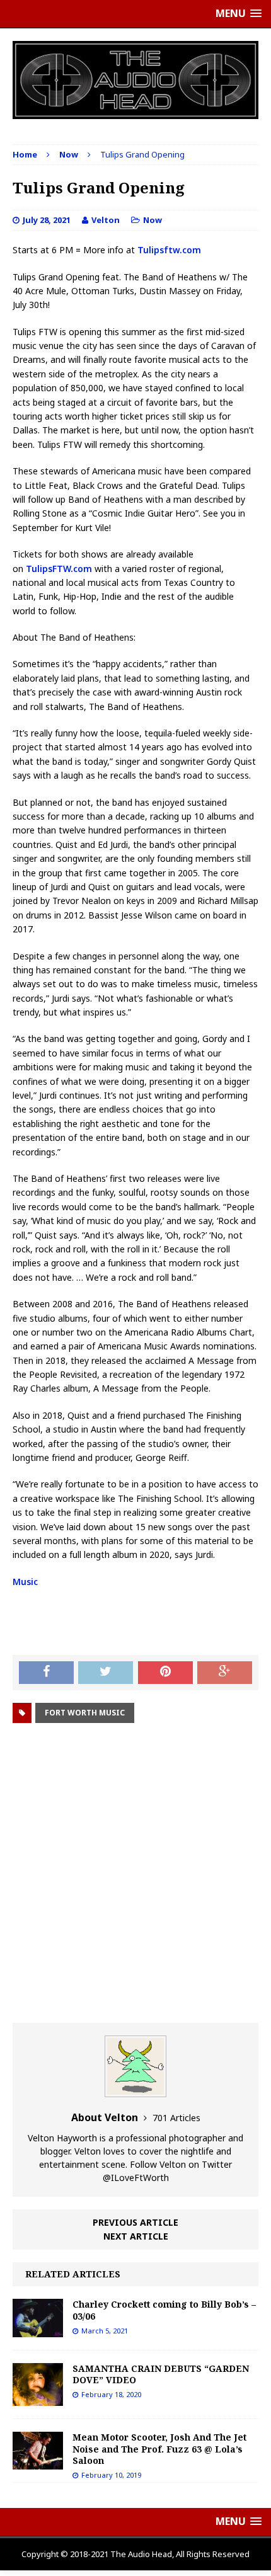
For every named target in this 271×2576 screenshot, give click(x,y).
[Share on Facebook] (46, 1673)
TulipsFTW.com (59, 569)
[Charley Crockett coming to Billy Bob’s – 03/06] (38, 2329)
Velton (106, 220)
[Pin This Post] (165, 1673)
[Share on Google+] (225, 1673)
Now (153, 220)
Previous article (135, 2222)
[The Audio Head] (135, 80)
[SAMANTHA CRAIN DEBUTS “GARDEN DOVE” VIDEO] (38, 2399)
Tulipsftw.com (169, 250)
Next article (136, 2236)
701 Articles (176, 2118)
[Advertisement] (135, 1875)
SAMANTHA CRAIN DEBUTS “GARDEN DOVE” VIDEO (161, 2374)
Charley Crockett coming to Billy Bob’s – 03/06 (164, 2310)
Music (25, 1582)
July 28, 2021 (47, 220)
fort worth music (85, 1713)
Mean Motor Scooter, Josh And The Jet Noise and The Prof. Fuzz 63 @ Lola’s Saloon (159, 2448)
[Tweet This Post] (106, 1673)
